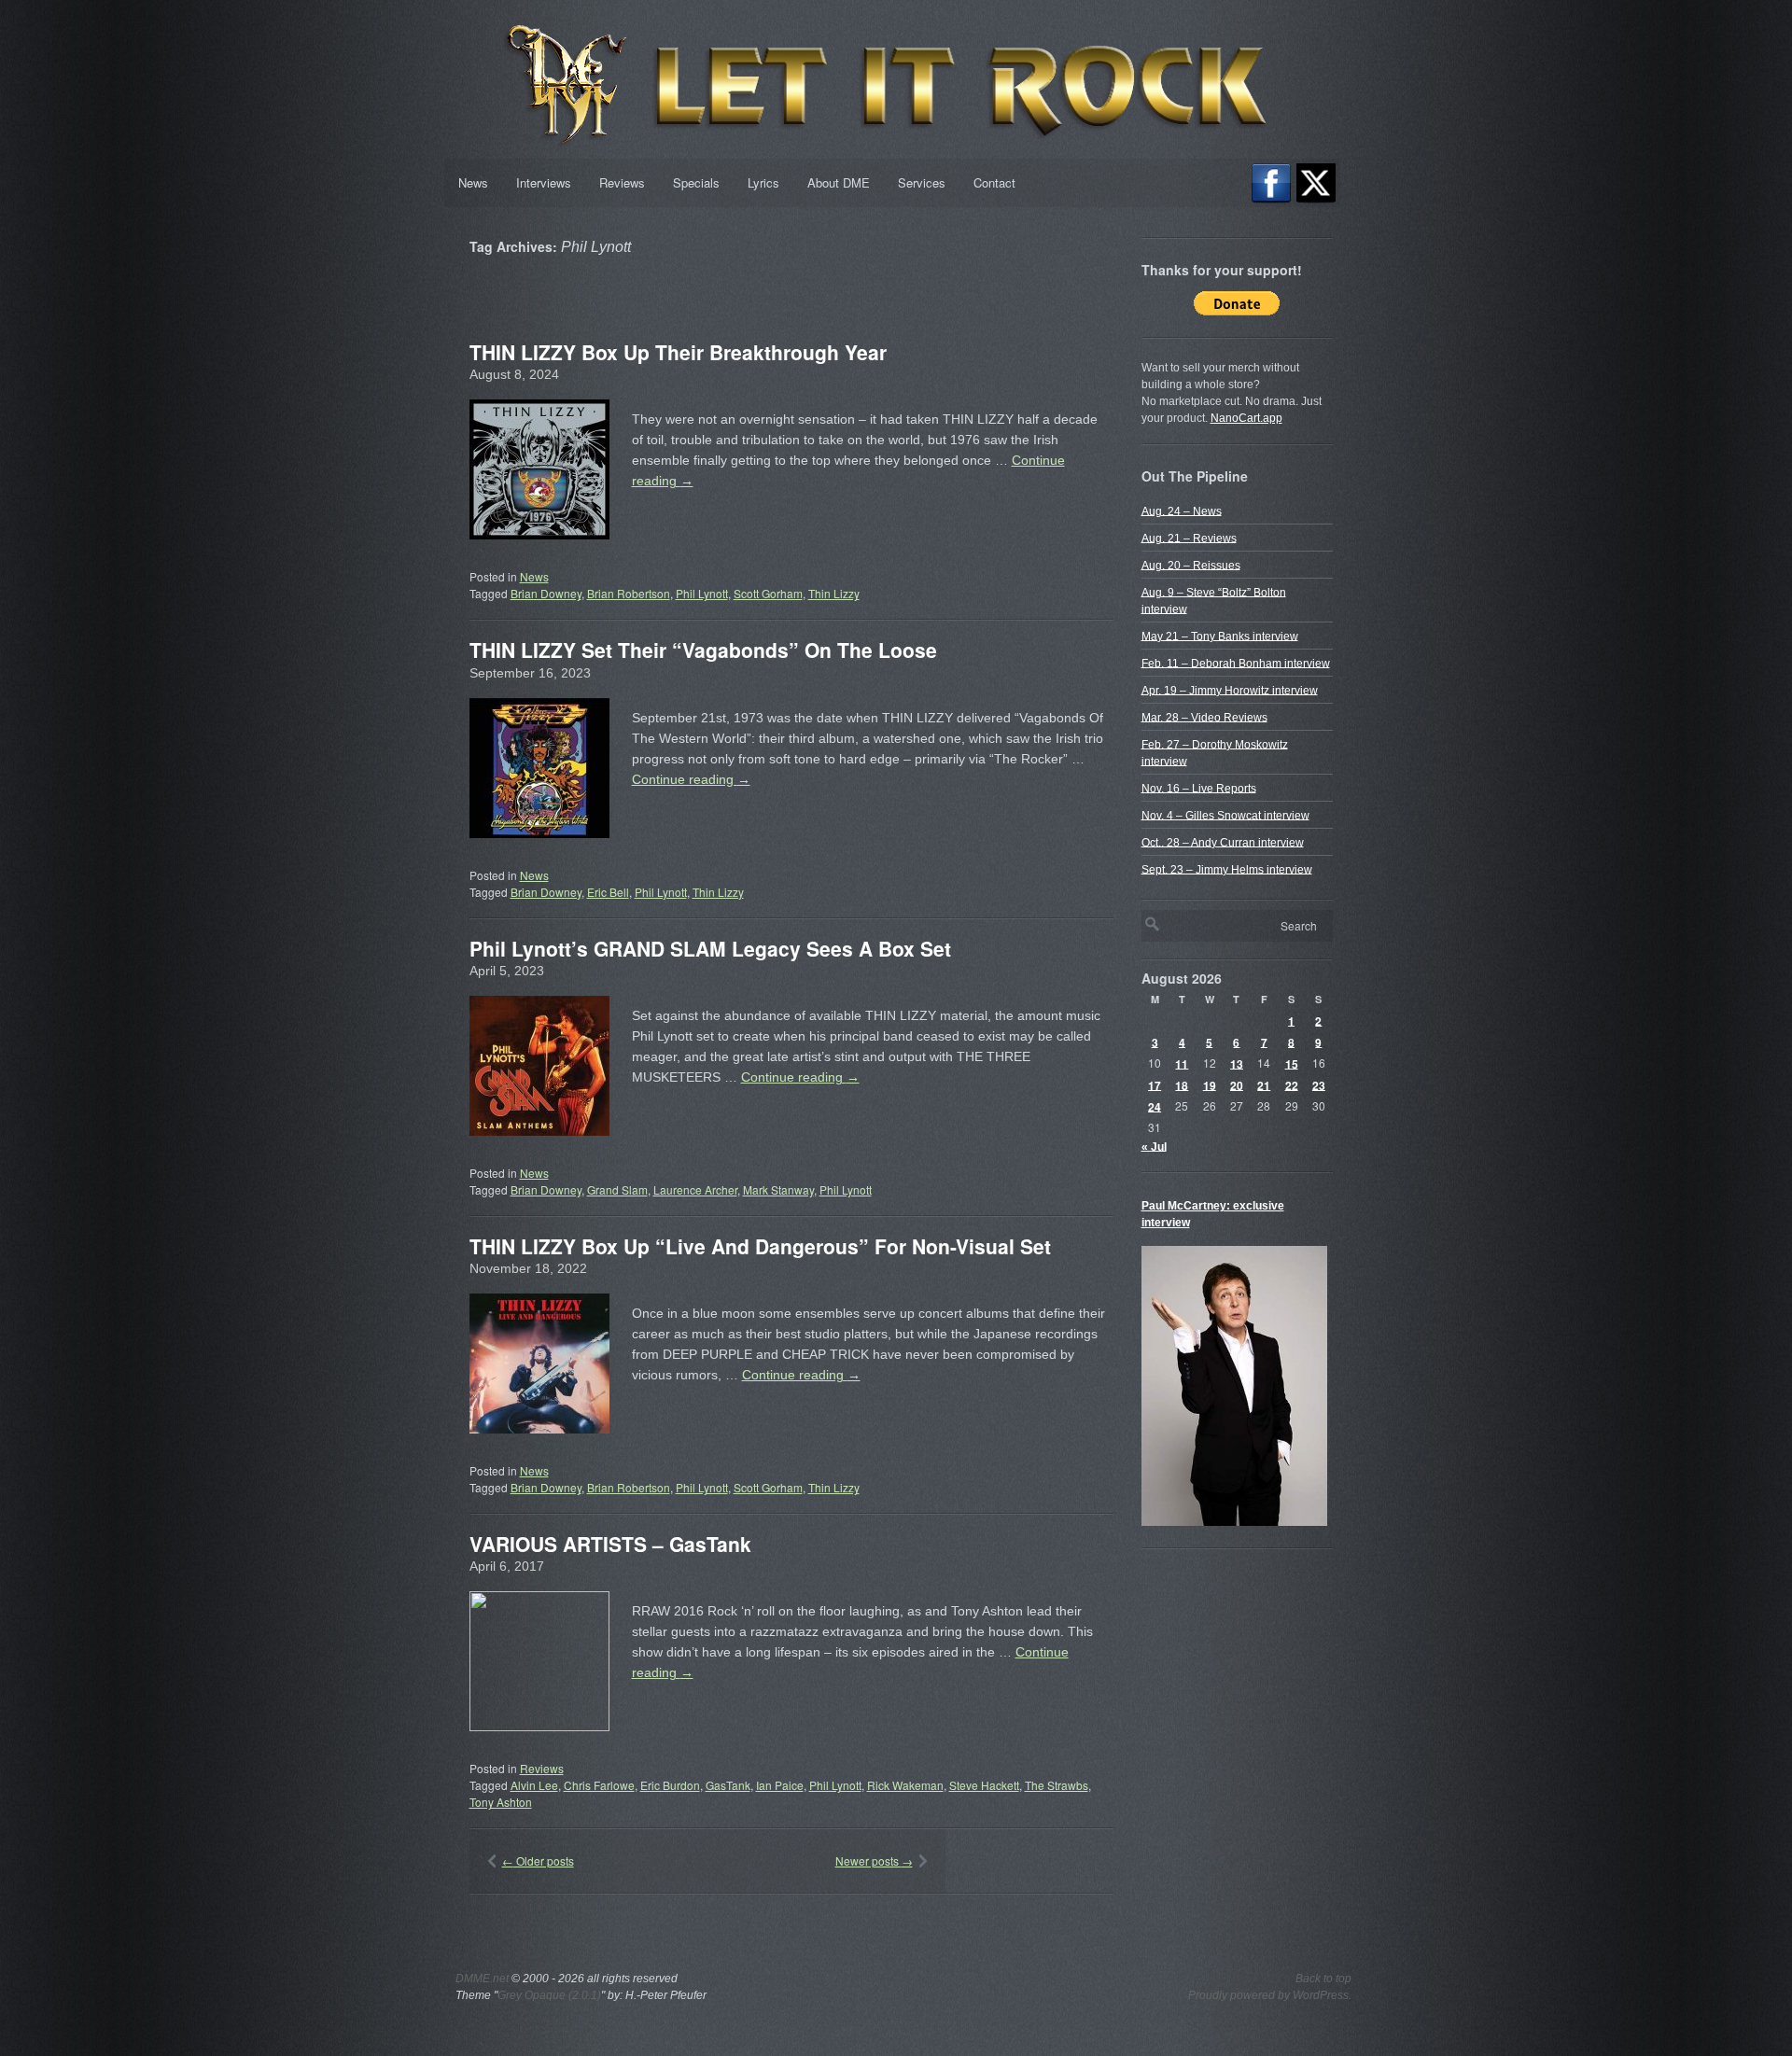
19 (1210, 1084)
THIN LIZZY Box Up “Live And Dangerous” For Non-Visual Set (760, 1246)
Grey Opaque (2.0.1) (549, 1995)
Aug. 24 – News (1182, 511)
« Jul (1154, 1146)
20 (1237, 1084)
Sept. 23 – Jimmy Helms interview (1227, 869)
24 (1155, 1106)
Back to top (1323, 1979)
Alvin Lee (534, 1785)
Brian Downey (546, 593)
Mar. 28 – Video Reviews (1204, 717)
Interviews (544, 182)
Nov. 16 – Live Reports (1199, 788)
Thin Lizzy (834, 593)
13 (1237, 1063)
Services (922, 182)
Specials (696, 182)
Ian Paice (780, 1785)
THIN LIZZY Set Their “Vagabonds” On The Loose (703, 650)
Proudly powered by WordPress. (1270, 1995)
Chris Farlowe (599, 1785)
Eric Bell (608, 892)
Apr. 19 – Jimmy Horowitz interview (1230, 690)
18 (1182, 1084)
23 (1319, 1084)
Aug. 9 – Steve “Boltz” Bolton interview (1214, 600)
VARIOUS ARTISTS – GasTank (610, 1544)
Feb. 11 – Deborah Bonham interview (1236, 663)
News (473, 182)
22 (1292, 1084)
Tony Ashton (501, 1802)
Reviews (622, 182)
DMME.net (482, 1979)
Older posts (538, 1860)
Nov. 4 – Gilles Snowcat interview (1225, 815)
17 (1155, 1084)
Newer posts (874, 1860)
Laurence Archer (695, 1189)
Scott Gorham (768, 593)
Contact (994, 182)
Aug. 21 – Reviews (1189, 538)
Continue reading (691, 779)
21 (1264, 1084)
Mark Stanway (778, 1189)
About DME (839, 182)
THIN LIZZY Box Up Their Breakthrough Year (678, 352)
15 (1292, 1063)
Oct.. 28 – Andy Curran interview (1223, 842)
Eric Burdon (670, 1785)
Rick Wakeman (905, 1785)
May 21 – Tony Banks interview (1220, 636)
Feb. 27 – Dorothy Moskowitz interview (1215, 752)
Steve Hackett (984, 1785)
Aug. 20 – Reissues (1191, 565)
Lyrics (763, 182)
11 (1182, 1063)
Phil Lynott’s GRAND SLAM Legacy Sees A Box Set (710, 948)
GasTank (728, 1785)
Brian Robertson (629, 593)
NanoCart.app (1246, 418)
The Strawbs (1057, 1785)
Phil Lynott (702, 593)
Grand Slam (617, 1189)
